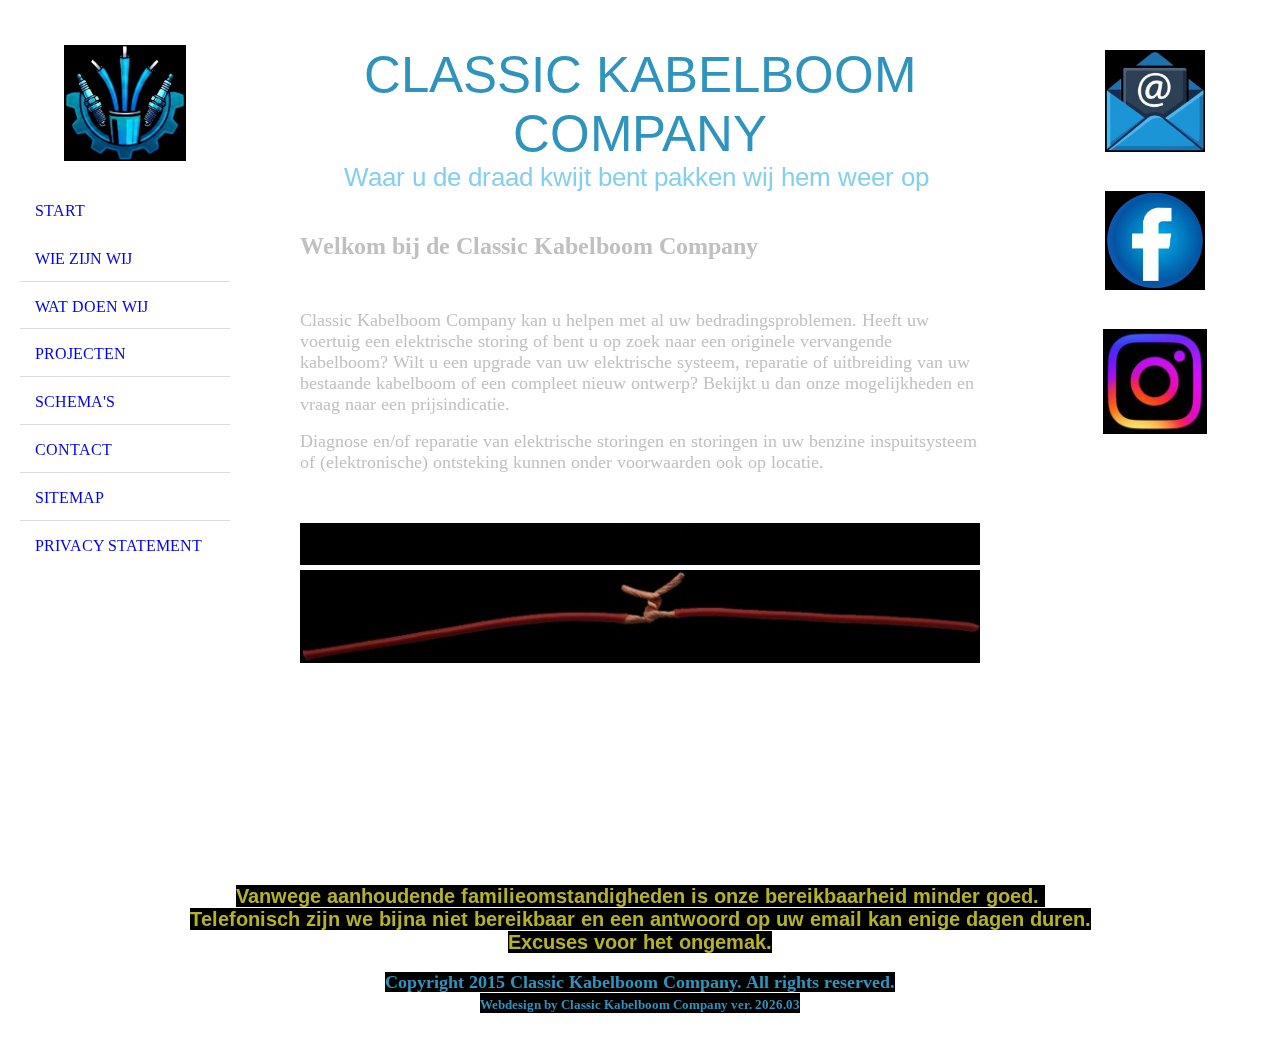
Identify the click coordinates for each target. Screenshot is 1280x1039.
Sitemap (69, 497)
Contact (73, 449)
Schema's (75, 401)
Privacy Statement (118, 545)
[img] (125, 103)
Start (60, 210)
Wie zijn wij (83, 258)
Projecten (80, 353)
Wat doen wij (91, 306)
